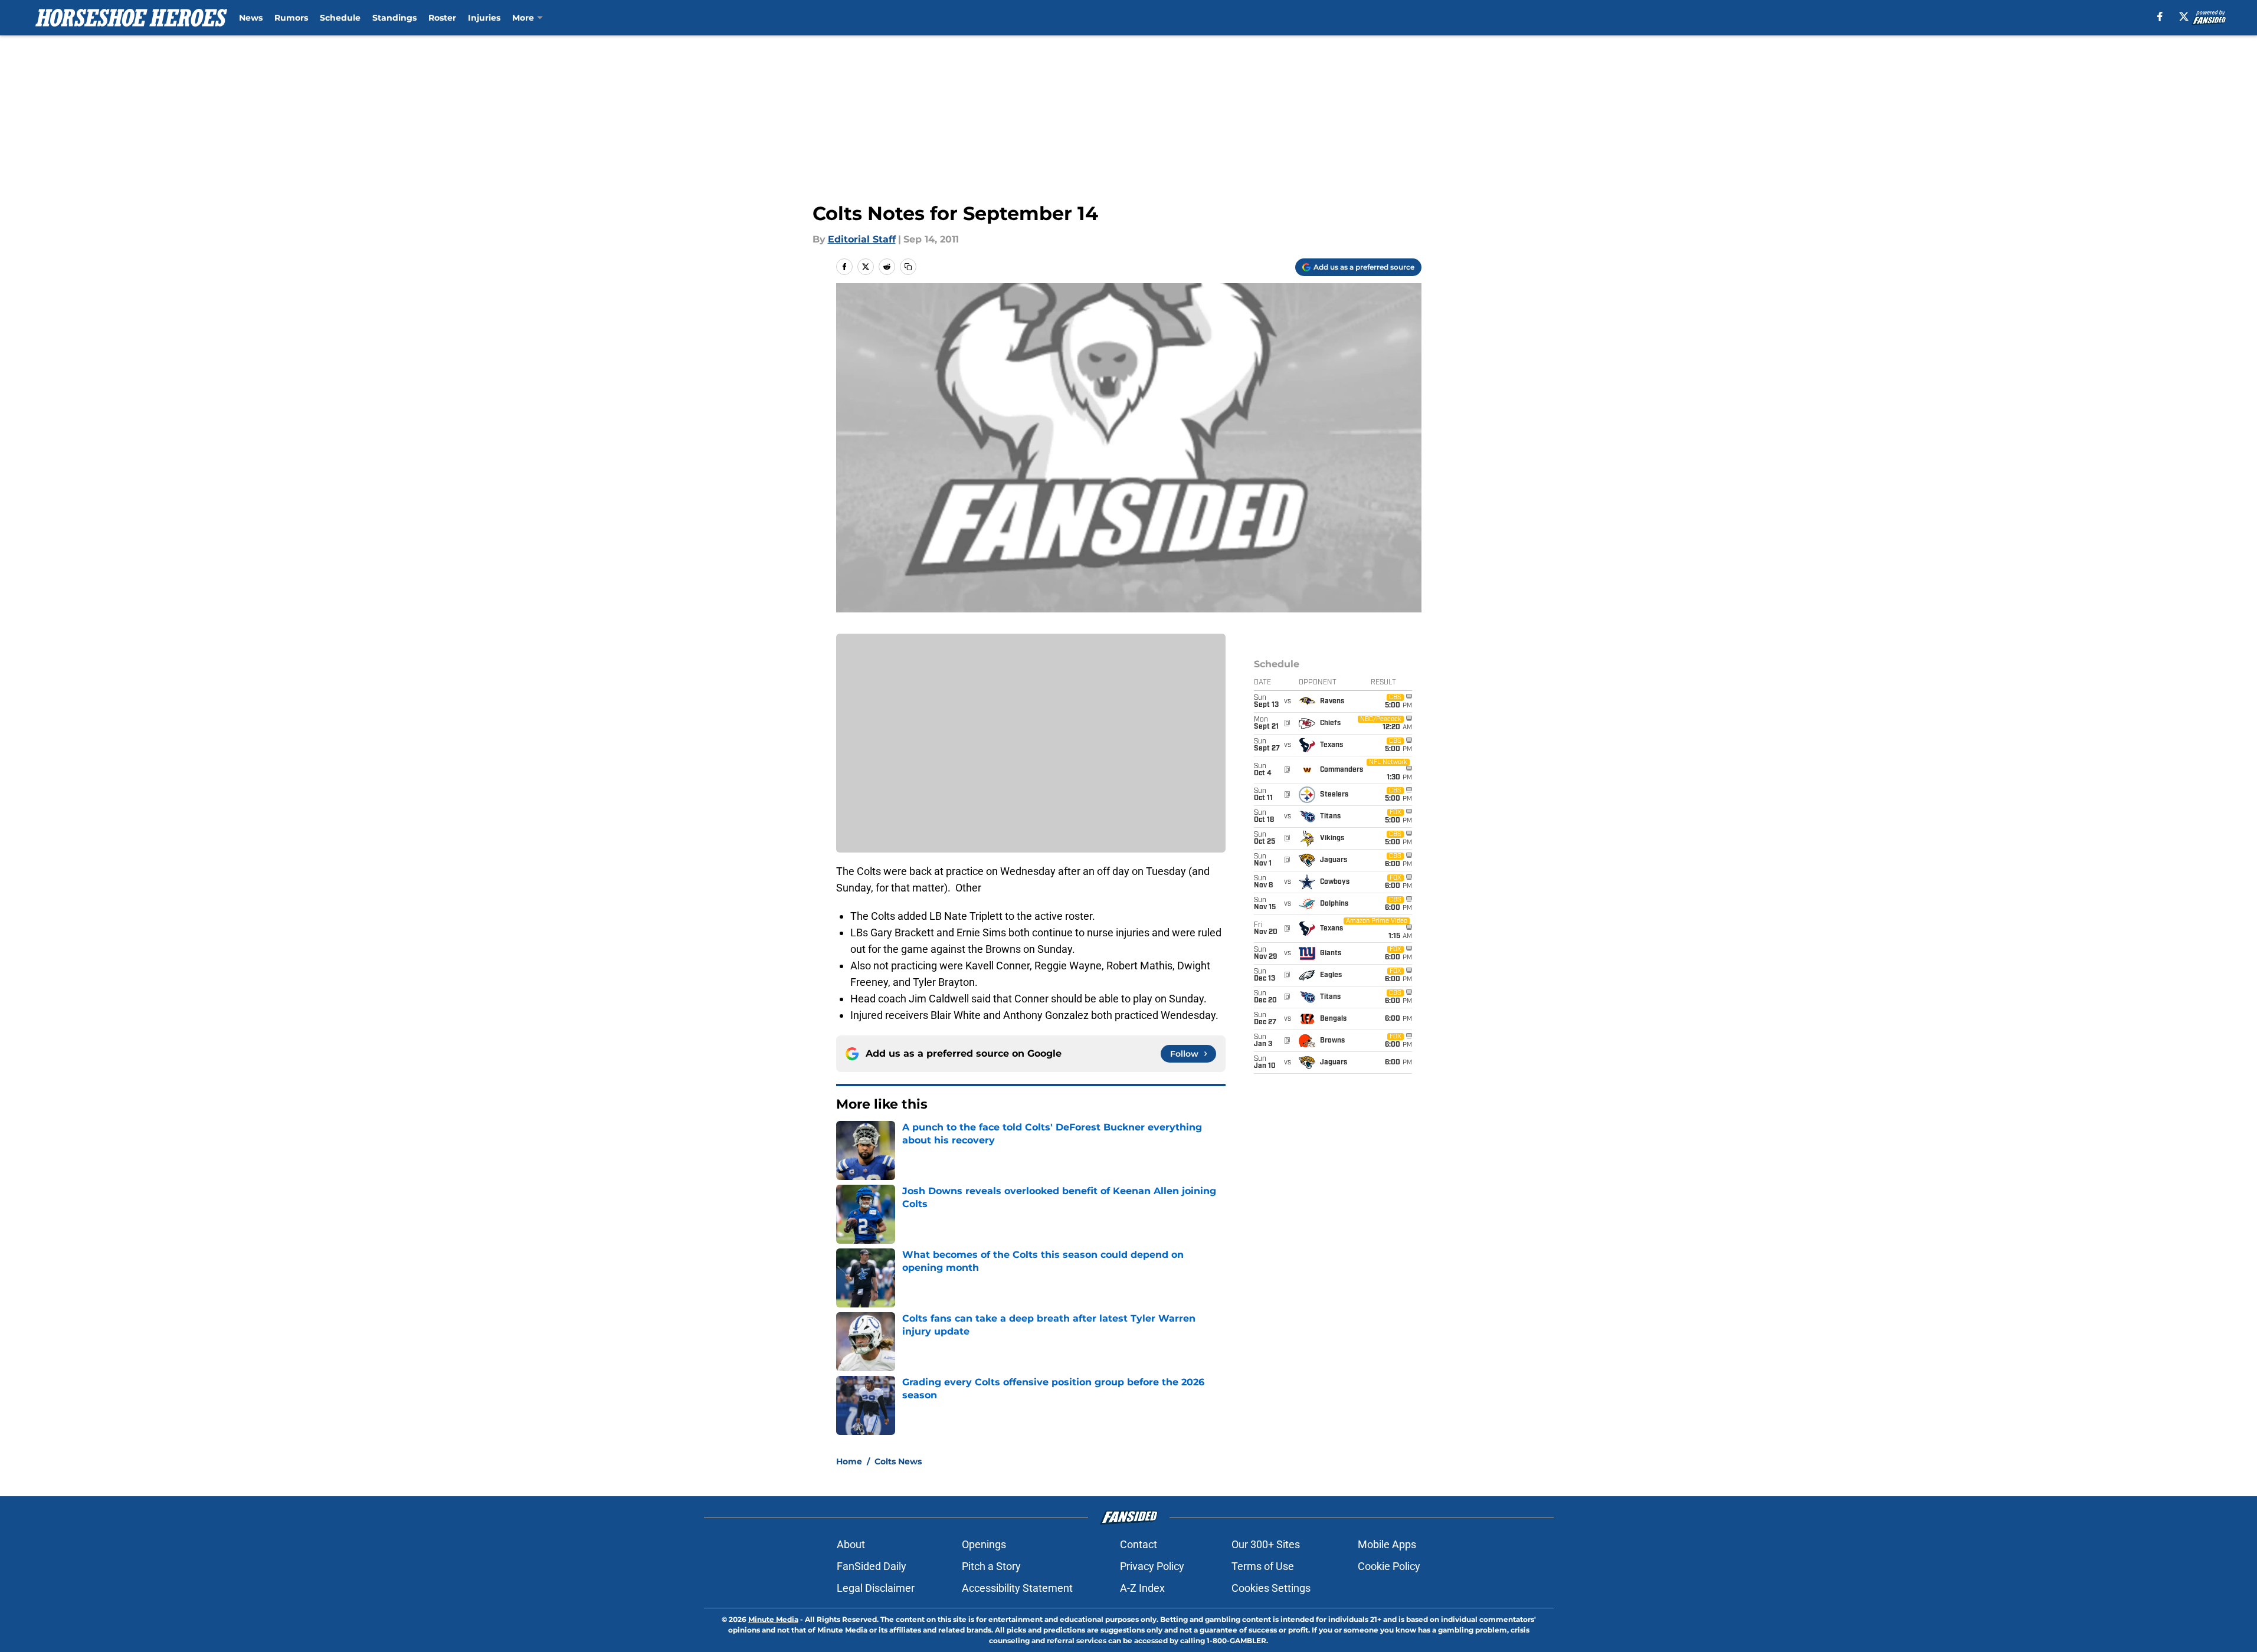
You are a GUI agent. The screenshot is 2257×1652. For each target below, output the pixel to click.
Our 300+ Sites (1266, 1544)
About (851, 1544)
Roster (442, 18)
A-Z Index (1142, 1588)
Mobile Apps (1387, 1544)
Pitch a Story (991, 1566)
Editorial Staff (862, 239)
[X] (2184, 17)
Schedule (340, 18)
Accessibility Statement (1017, 1588)
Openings (984, 1544)
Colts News (898, 1461)
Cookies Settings (1271, 1588)
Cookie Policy (1389, 1566)
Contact (1139, 1544)
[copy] (908, 267)
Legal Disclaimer (876, 1588)
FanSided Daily (872, 1566)
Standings (394, 18)
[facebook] (2160, 17)
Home (849, 1461)
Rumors (291, 18)
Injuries (484, 18)
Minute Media (773, 1619)
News (251, 18)
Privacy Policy (1152, 1566)
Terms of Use (1263, 1566)
